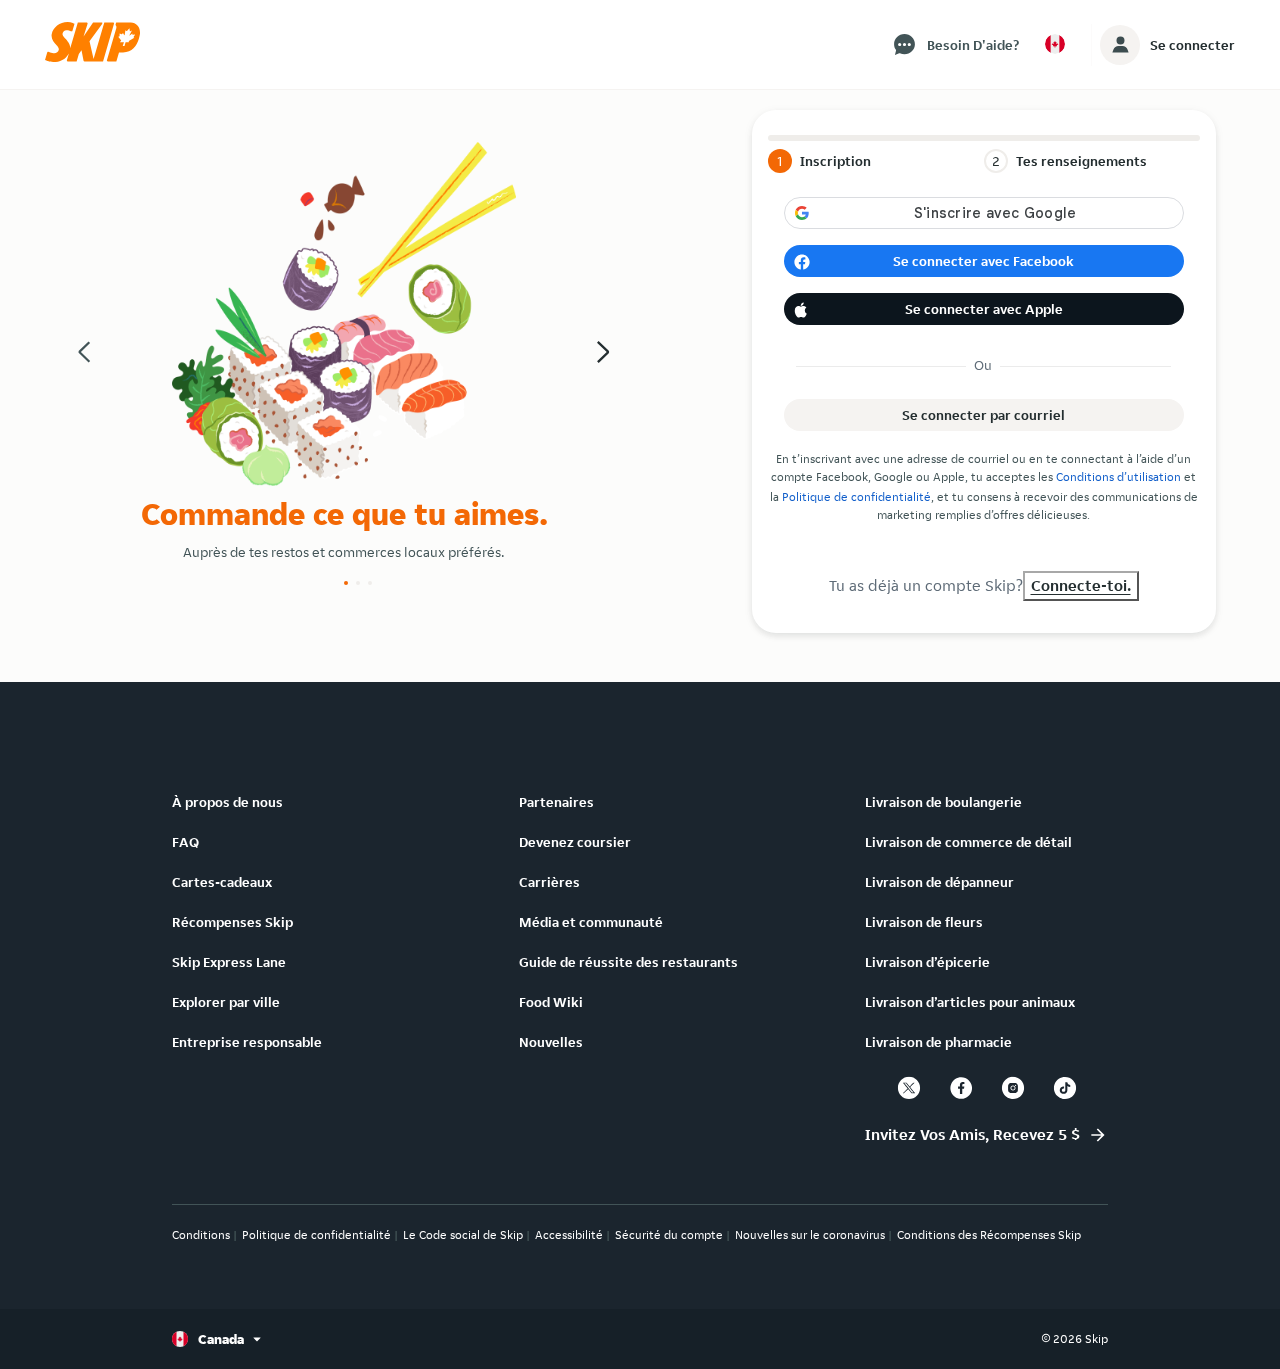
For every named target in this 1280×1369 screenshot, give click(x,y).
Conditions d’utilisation (1118, 476)
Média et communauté (591, 922)
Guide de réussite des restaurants (628, 962)
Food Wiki (551, 1002)
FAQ (185, 842)
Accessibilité (569, 1234)
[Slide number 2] (358, 583)
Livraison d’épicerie (927, 962)
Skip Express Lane (229, 962)
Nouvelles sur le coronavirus (810, 1234)
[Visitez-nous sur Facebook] (961, 1088)
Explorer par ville (226, 1002)
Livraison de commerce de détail (968, 842)
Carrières (549, 882)
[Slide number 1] (346, 583)
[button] (99, 57)
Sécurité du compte (669, 1234)
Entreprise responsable (247, 1042)
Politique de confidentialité (856, 496)
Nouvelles (551, 1042)
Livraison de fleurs (924, 922)
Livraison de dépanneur (939, 882)
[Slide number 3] (370, 583)
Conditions (201, 1234)
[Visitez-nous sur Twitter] (909, 1088)
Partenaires (556, 802)
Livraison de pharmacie (938, 1042)
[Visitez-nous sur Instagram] (1013, 1088)
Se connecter (1192, 45)
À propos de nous (227, 802)
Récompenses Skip (232, 922)
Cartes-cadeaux (222, 882)
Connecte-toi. (1081, 585)
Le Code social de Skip (463, 1234)
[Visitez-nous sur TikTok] (1065, 1088)
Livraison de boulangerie (943, 802)
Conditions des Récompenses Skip (989, 1234)
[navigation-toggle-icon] (1120, 45)
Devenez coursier (575, 842)
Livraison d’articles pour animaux (970, 1002)
